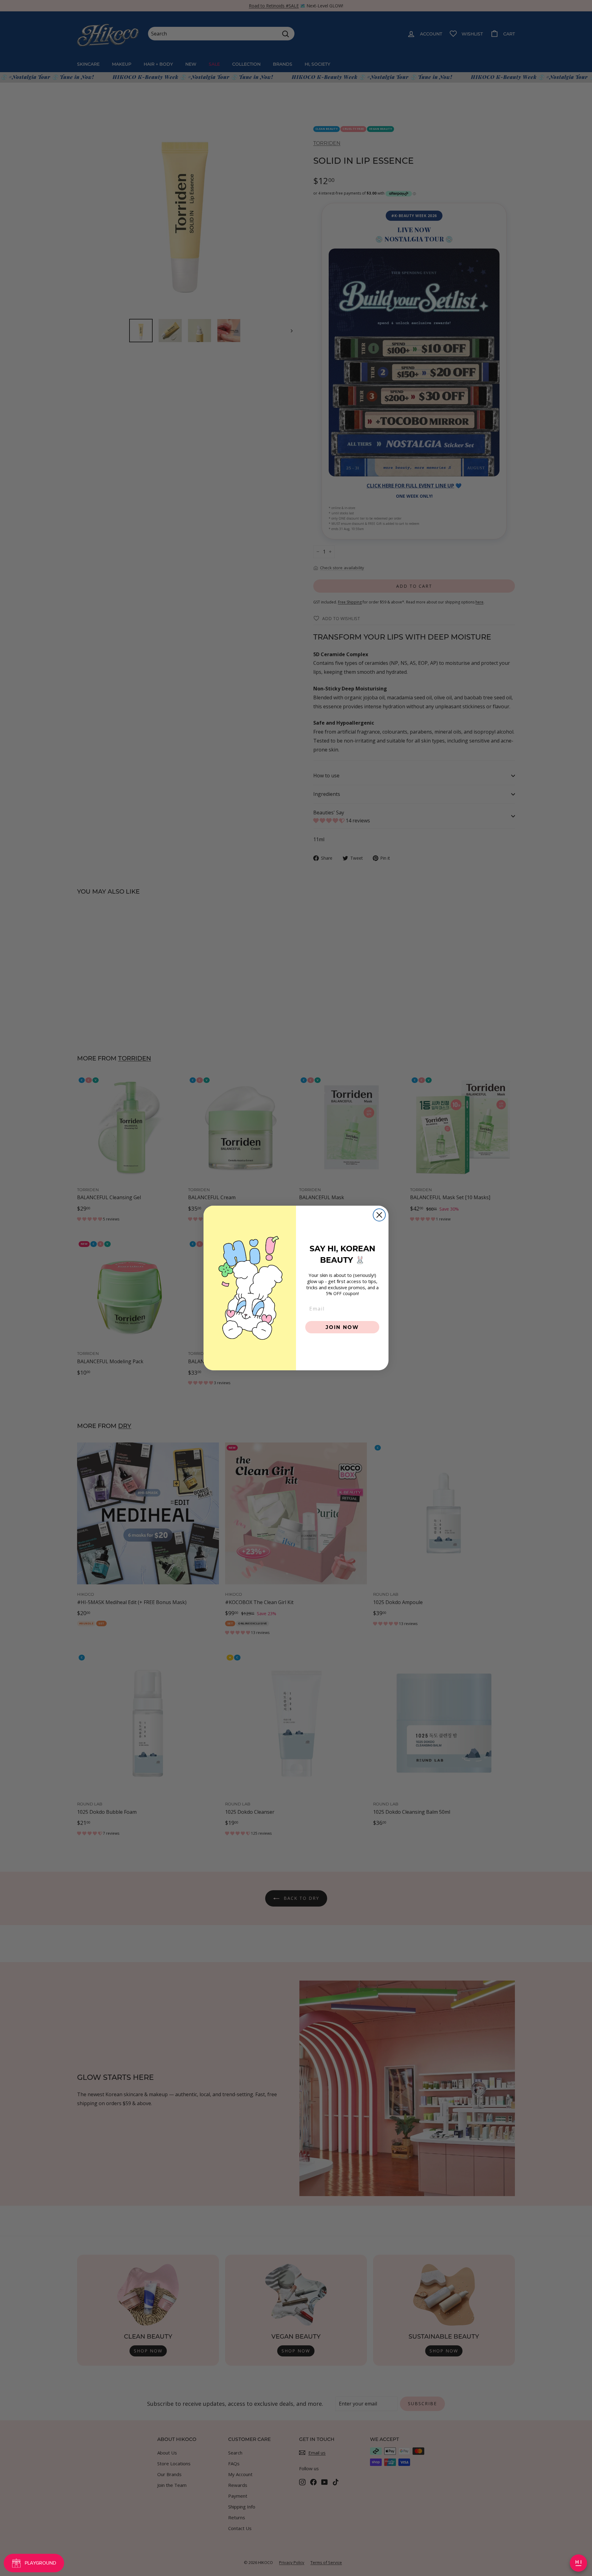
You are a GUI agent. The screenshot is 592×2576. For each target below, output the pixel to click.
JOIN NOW (342, 1327)
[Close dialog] (379, 1215)
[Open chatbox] (578, 2563)
